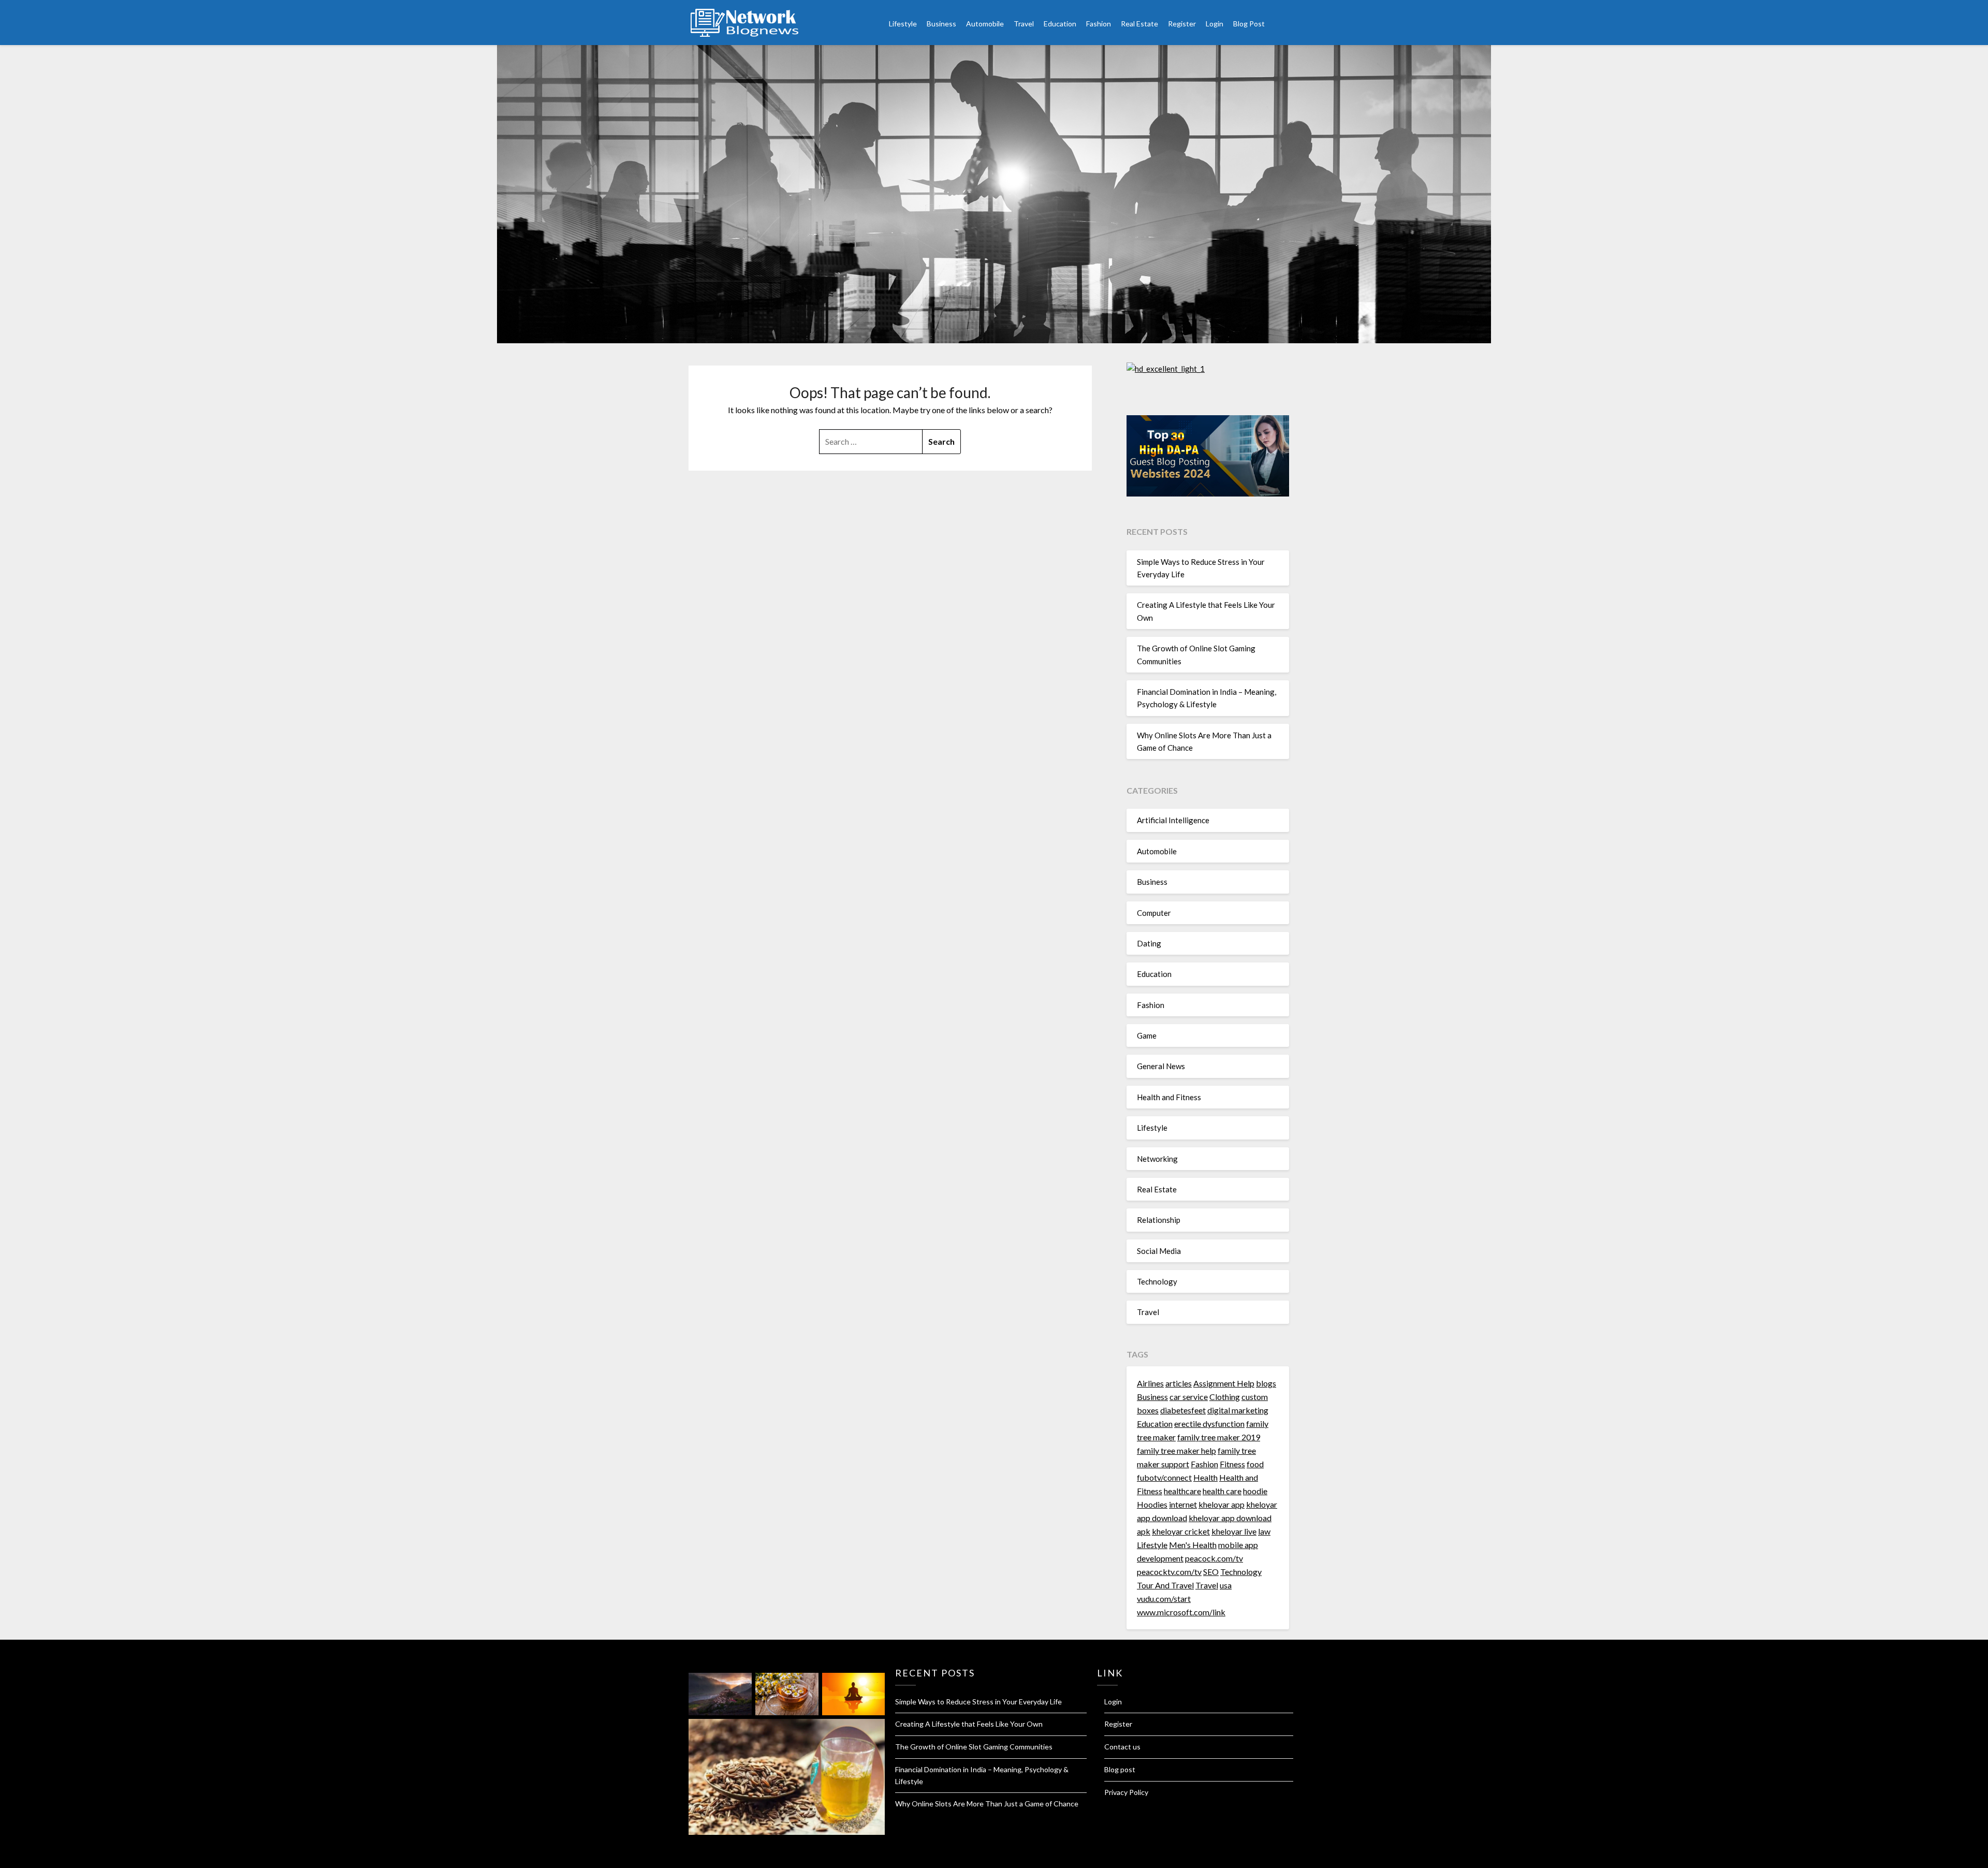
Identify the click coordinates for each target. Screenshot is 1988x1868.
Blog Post (1249, 24)
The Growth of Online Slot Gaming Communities (974, 1747)
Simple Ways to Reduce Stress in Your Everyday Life (978, 1702)
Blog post (1120, 1769)
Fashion (1099, 24)
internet (1183, 1504)
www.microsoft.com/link (1181, 1612)
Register (1182, 24)
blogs (1266, 1383)
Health (1205, 1477)
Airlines (1150, 1383)
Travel (1024, 24)
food (1255, 1464)
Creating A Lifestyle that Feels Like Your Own (969, 1724)
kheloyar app (1222, 1504)
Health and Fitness (1169, 1097)
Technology (1157, 1281)
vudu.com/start (1164, 1599)
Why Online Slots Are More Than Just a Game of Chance (987, 1804)
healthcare (1182, 1491)
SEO (1211, 1572)
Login (1215, 24)
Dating (1149, 943)
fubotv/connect (1164, 1477)
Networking (1157, 1159)
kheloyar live (1234, 1531)
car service (1189, 1397)
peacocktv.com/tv (1169, 1572)
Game (1147, 1035)
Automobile (985, 24)
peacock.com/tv (1214, 1558)
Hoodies (1152, 1504)
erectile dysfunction (1209, 1424)
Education (1060, 24)
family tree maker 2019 (1219, 1437)
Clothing (1225, 1397)
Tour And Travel (1165, 1585)
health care (1222, 1491)
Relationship (1159, 1220)
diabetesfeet (1183, 1410)
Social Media (1159, 1251)
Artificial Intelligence (1173, 820)
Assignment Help (1224, 1383)
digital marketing (1238, 1410)
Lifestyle (903, 24)
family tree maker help (1176, 1450)
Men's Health (1193, 1545)
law (1264, 1531)
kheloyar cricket (1181, 1531)
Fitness (1232, 1464)
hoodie (1255, 1491)
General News (1161, 1066)
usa (1226, 1585)
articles (1179, 1383)
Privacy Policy (1126, 1792)
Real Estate (1139, 24)
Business (941, 24)
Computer (1154, 913)
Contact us (1122, 1747)
